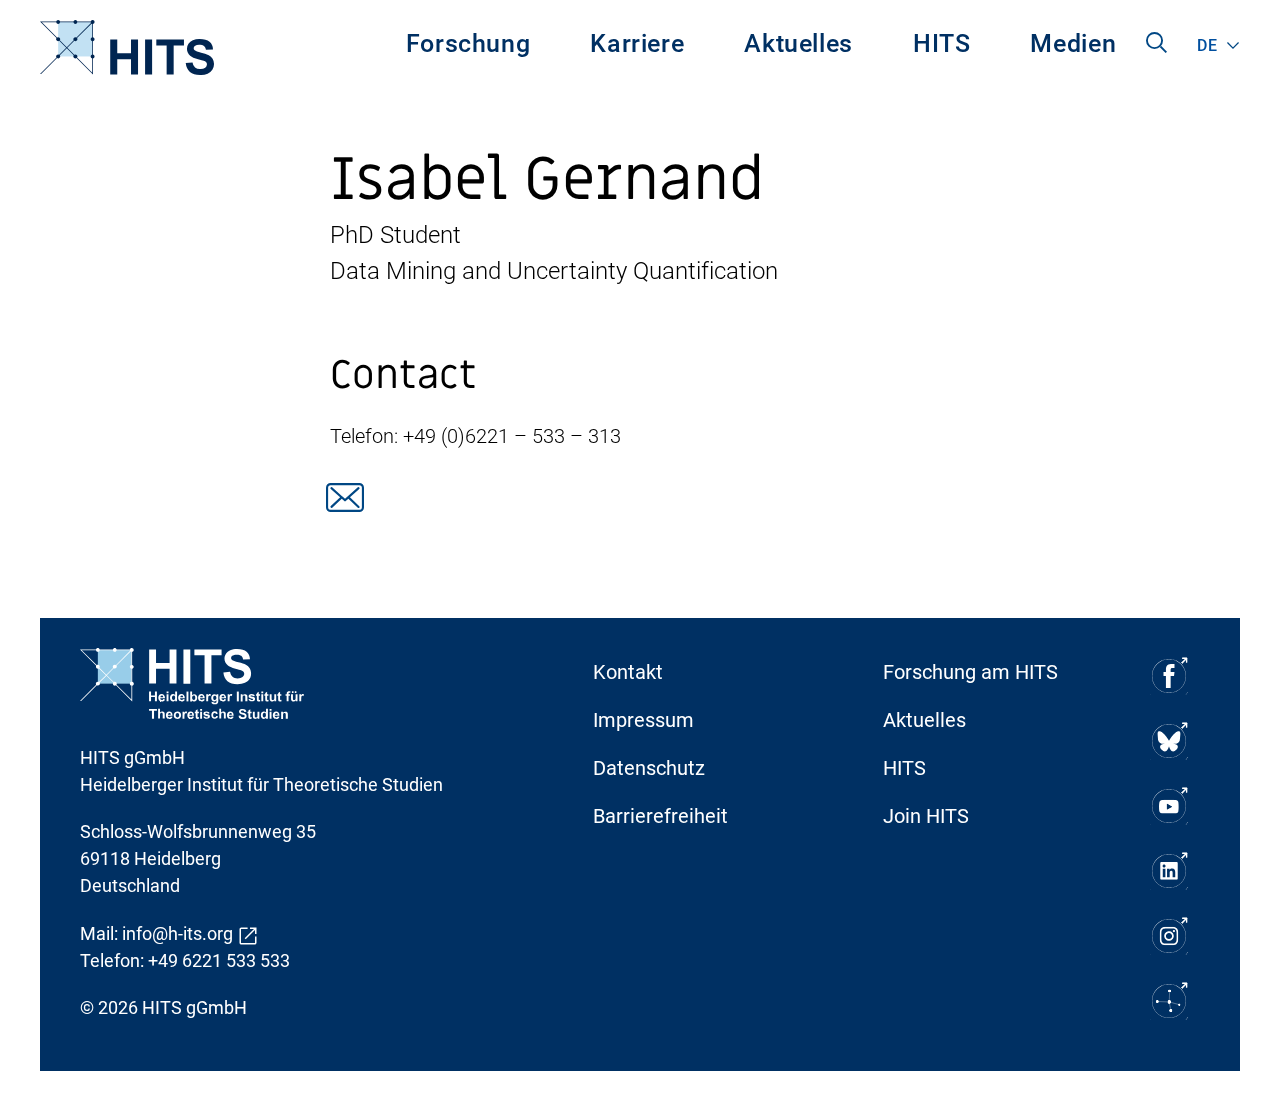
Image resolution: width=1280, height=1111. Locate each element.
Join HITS (926, 816)
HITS (942, 43)
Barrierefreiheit (660, 816)
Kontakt (628, 672)
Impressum (643, 720)
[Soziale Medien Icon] (1168, 675)
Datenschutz (649, 768)
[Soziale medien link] (345, 497)
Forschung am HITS (970, 672)
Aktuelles (798, 43)
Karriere (637, 43)
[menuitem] (468, 47)
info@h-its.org (177, 933)
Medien (1073, 43)
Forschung (468, 43)
